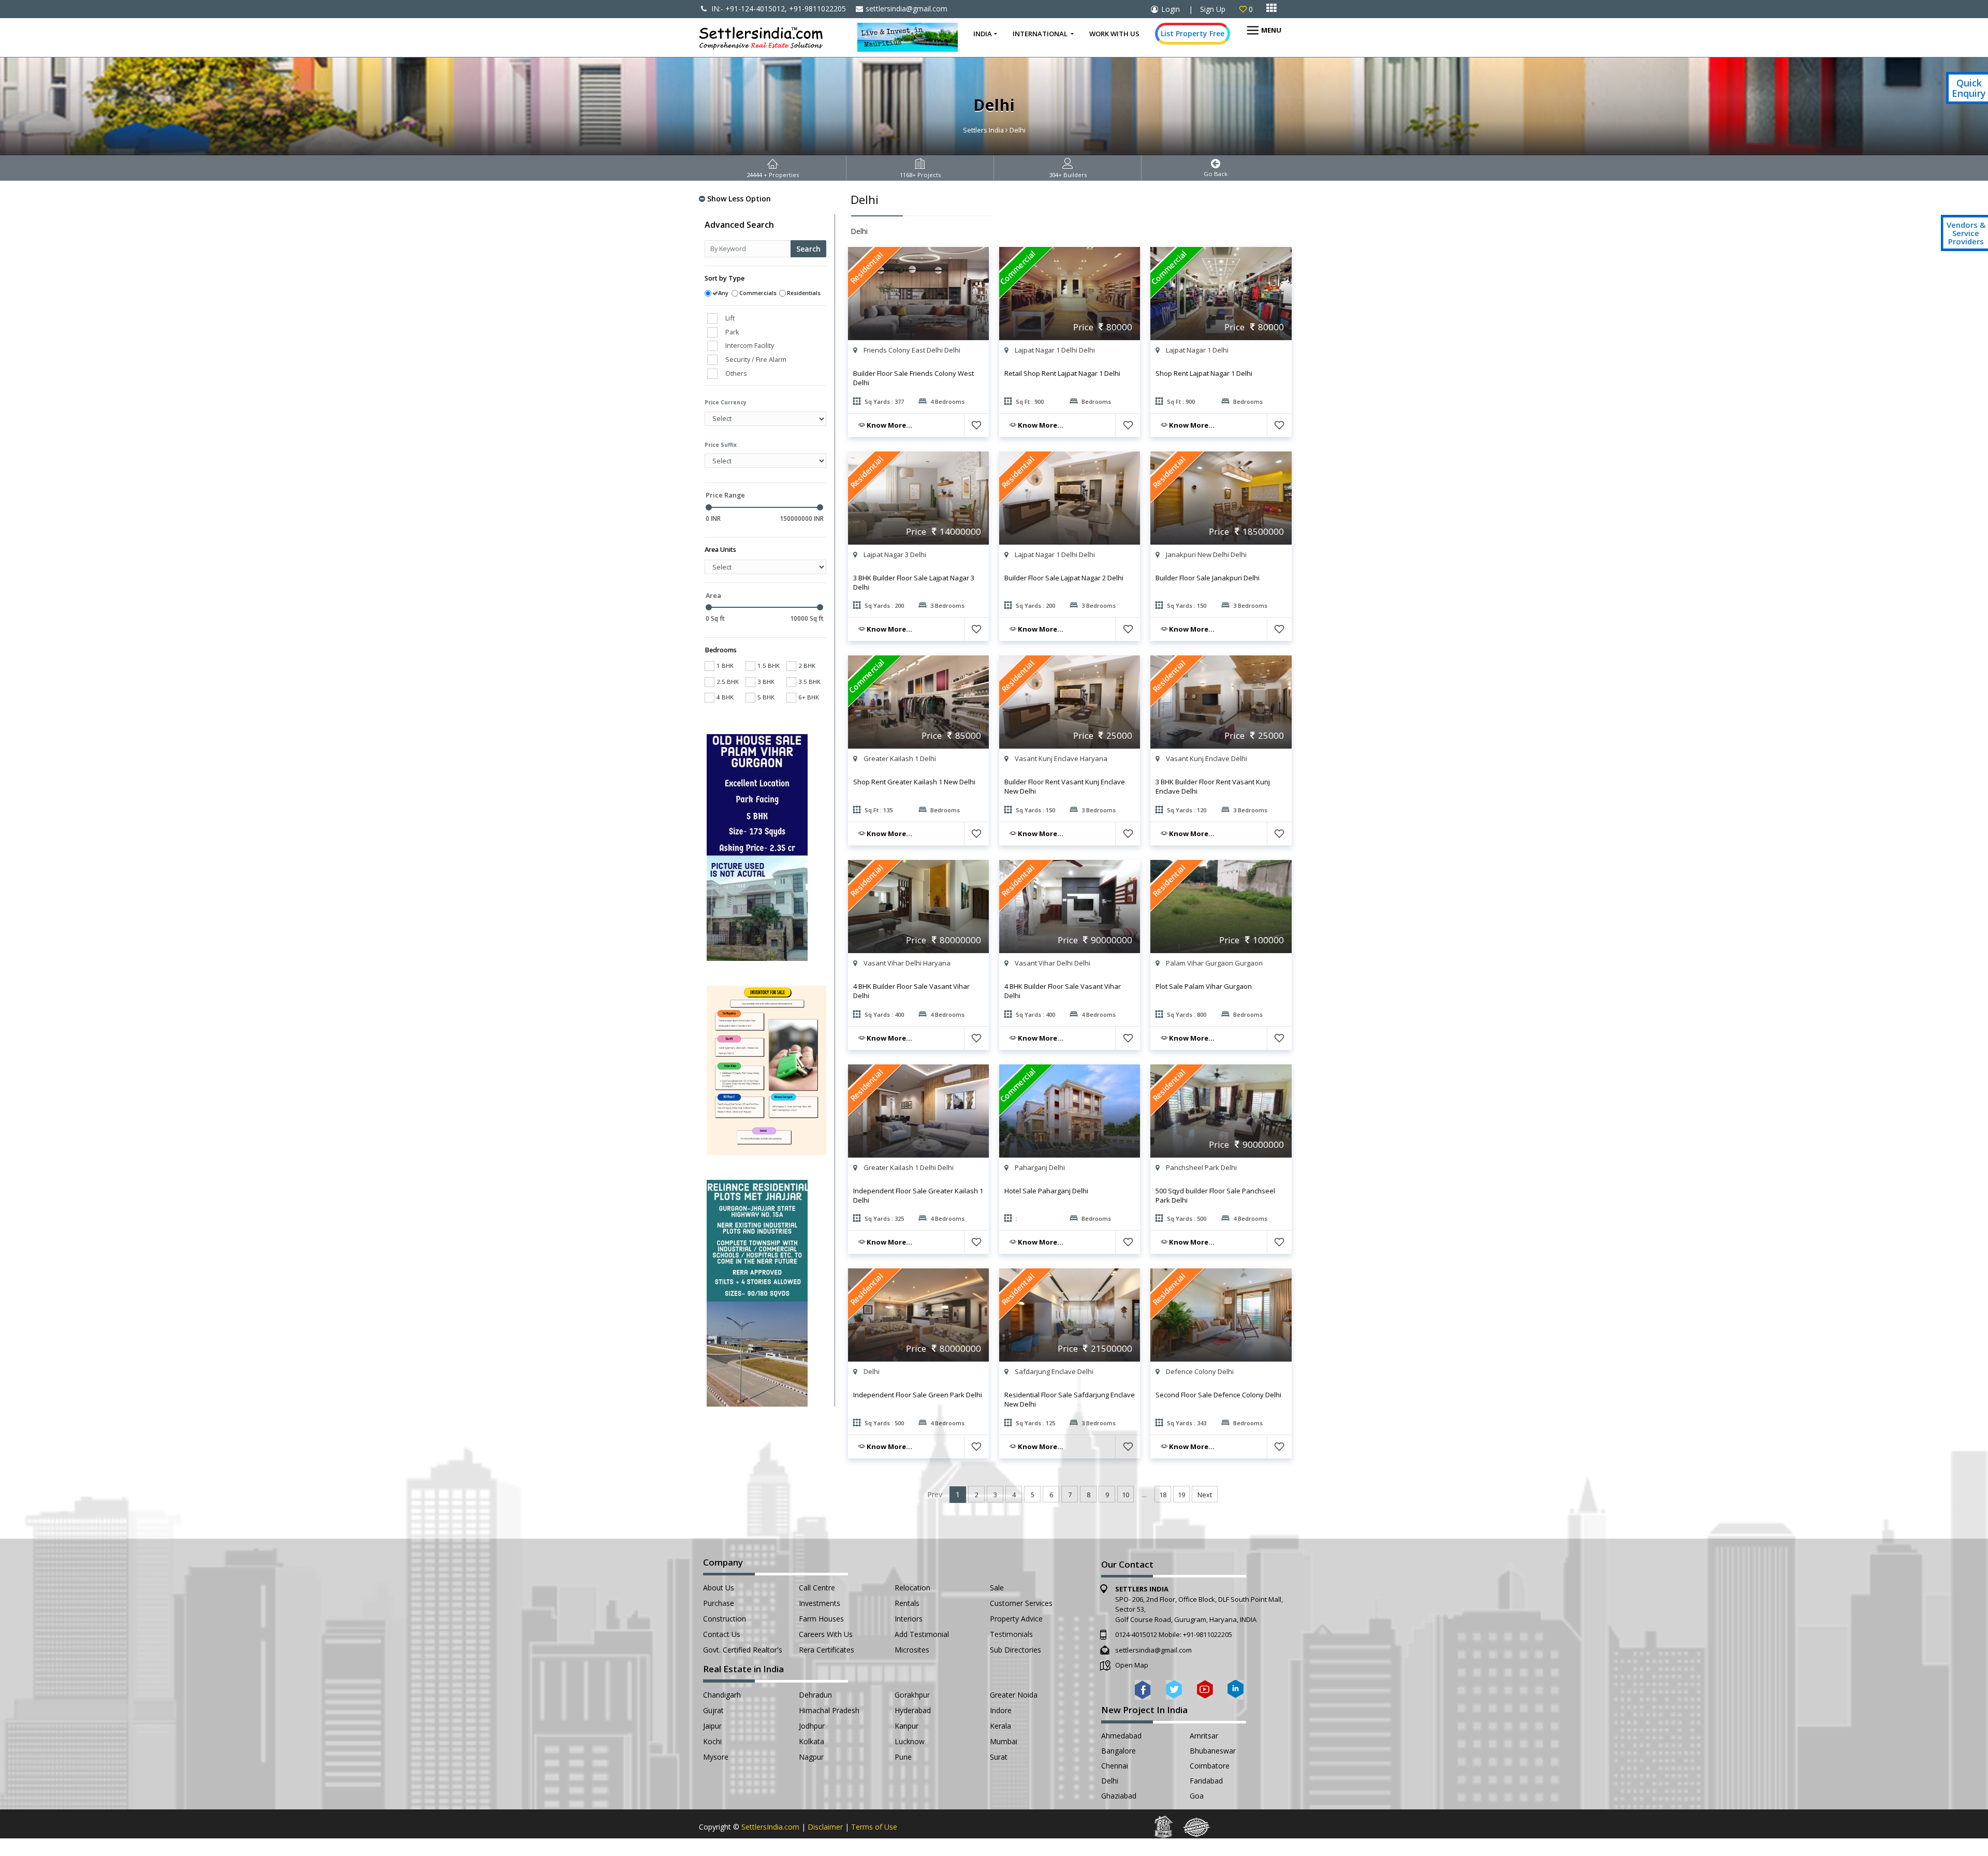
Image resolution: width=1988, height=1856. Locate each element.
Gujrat (713, 1710)
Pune (903, 1757)
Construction (725, 1619)
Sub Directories (1015, 1650)
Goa (1197, 1796)
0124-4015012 (1136, 1634)
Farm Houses (821, 1619)
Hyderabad (913, 1710)
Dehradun (815, 1695)
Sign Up (1213, 9)
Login (1171, 9)
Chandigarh (722, 1695)
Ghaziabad (1119, 1796)
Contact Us (722, 1634)
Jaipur (712, 1726)
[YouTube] (1205, 1689)
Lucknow (910, 1741)
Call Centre (817, 1588)
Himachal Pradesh (829, 1710)
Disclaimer (825, 1827)
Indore (1001, 1710)
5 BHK (766, 697)
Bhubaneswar (1213, 1751)
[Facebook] (1143, 1689)
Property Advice (1016, 1619)
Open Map (1132, 1665)
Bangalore (1119, 1751)
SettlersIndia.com (770, 1827)
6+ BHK (809, 697)
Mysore (716, 1757)
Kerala (1000, 1726)
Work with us (1114, 34)
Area (713, 595)
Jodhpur (812, 1726)
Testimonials (1011, 1634)
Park (732, 332)
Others (736, 373)
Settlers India (983, 130)
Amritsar (1204, 1736)
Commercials (758, 293)
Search (808, 249)
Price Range (725, 495)
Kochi (712, 1741)
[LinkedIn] (1236, 1689)
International (1041, 34)
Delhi (1110, 1781)
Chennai (1115, 1766)
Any (723, 293)
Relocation (912, 1588)
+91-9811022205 (1208, 1634)
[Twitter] (1174, 1689)
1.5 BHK (769, 666)
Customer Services (1021, 1603)
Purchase (719, 1603)
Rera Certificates (827, 1650)
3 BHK (766, 682)
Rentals (907, 1603)
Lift (730, 318)
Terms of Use (874, 1827)
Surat (999, 1757)
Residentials (804, 293)
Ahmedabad (1121, 1736)
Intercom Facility (750, 345)
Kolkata (812, 1741)
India (983, 34)
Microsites (912, 1650)
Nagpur (811, 1757)
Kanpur (907, 1726)
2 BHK (807, 666)
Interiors (909, 1619)
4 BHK (725, 697)
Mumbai (1004, 1741)
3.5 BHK (809, 682)
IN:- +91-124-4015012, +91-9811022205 (778, 9)
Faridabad (1206, 1781)
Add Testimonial (922, 1634)
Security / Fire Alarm (756, 359)
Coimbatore (1210, 1766)
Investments (820, 1603)
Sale (997, 1588)
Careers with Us (826, 1634)
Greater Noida (1014, 1695)
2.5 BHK (728, 682)
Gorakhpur (912, 1695)
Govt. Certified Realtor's (743, 1650)
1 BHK (725, 666)
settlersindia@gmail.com (907, 9)
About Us (719, 1588)
